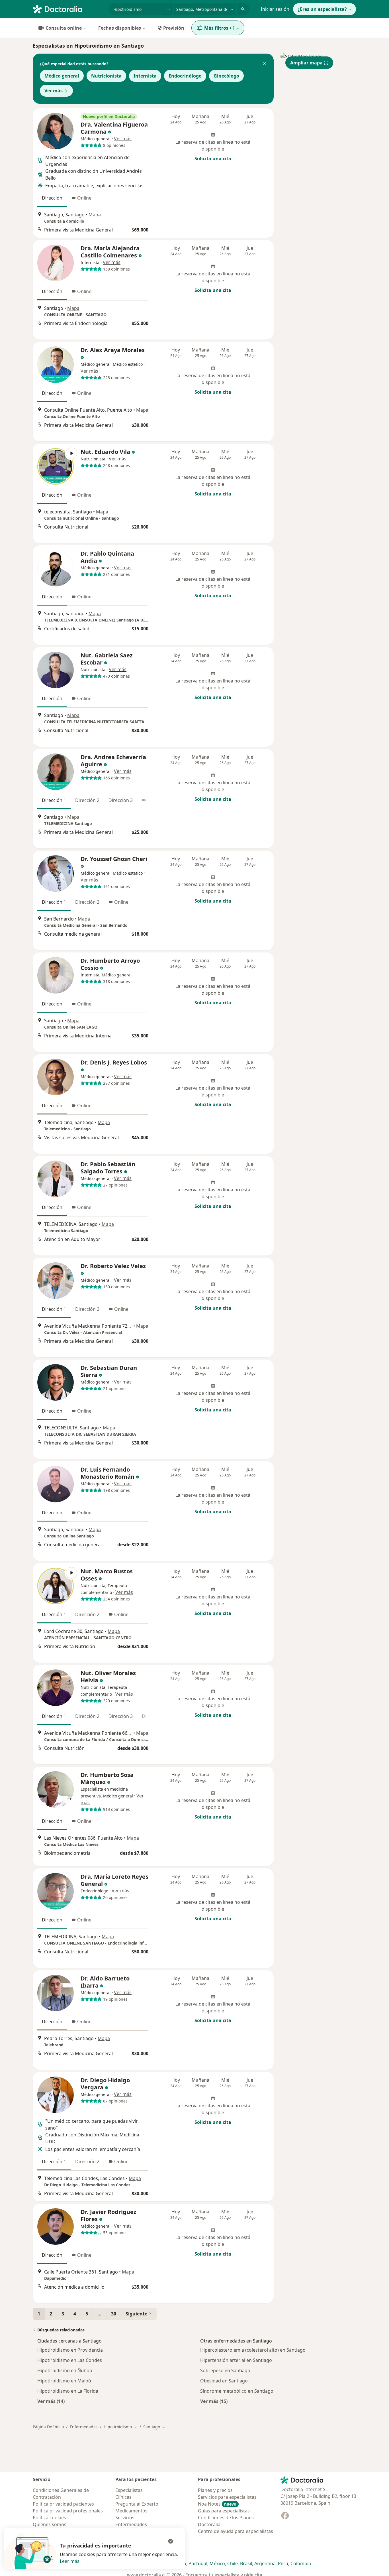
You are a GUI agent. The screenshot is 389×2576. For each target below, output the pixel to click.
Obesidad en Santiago (224, 2381)
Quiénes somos (50, 2524)
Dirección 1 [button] (54, 800)
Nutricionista (106, 76)
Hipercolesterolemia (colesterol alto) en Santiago (253, 2350)
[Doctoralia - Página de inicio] (68, 9)
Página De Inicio (48, 2427)
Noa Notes (217, 2504)
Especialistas (129, 2490)
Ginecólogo (226, 76)
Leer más (70, 2561)
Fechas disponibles (120, 28)
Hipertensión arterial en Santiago (236, 2360)
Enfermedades (84, 2427)
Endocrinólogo (185, 76)
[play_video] (56, 466)
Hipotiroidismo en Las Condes (70, 2360)
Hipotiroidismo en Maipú (64, 2381)
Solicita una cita (213, 159)
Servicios (125, 2518)
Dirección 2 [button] (87, 800)
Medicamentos (131, 2511)
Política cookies (49, 2518)
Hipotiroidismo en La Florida (68, 2391)
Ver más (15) (214, 2401)
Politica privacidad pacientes (63, 2504)
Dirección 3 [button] (121, 800)
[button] (265, 64)
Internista (145, 76)
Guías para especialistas (224, 2511)
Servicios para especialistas (227, 2497)
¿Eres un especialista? (322, 9)
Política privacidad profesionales (68, 2511)
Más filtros (220, 28)
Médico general (62, 76)
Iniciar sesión (275, 9)
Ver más (54, 91)
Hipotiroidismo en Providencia (70, 2350)
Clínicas (123, 2497)
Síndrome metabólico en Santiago (237, 2391)
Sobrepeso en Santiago (225, 2370)
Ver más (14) (51, 2401)
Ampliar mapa (306, 63)
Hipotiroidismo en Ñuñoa (65, 2370)
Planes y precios (215, 2490)
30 (114, 2314)
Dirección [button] (52, 198)
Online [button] (84, 198)
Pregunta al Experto (137, 2504)
